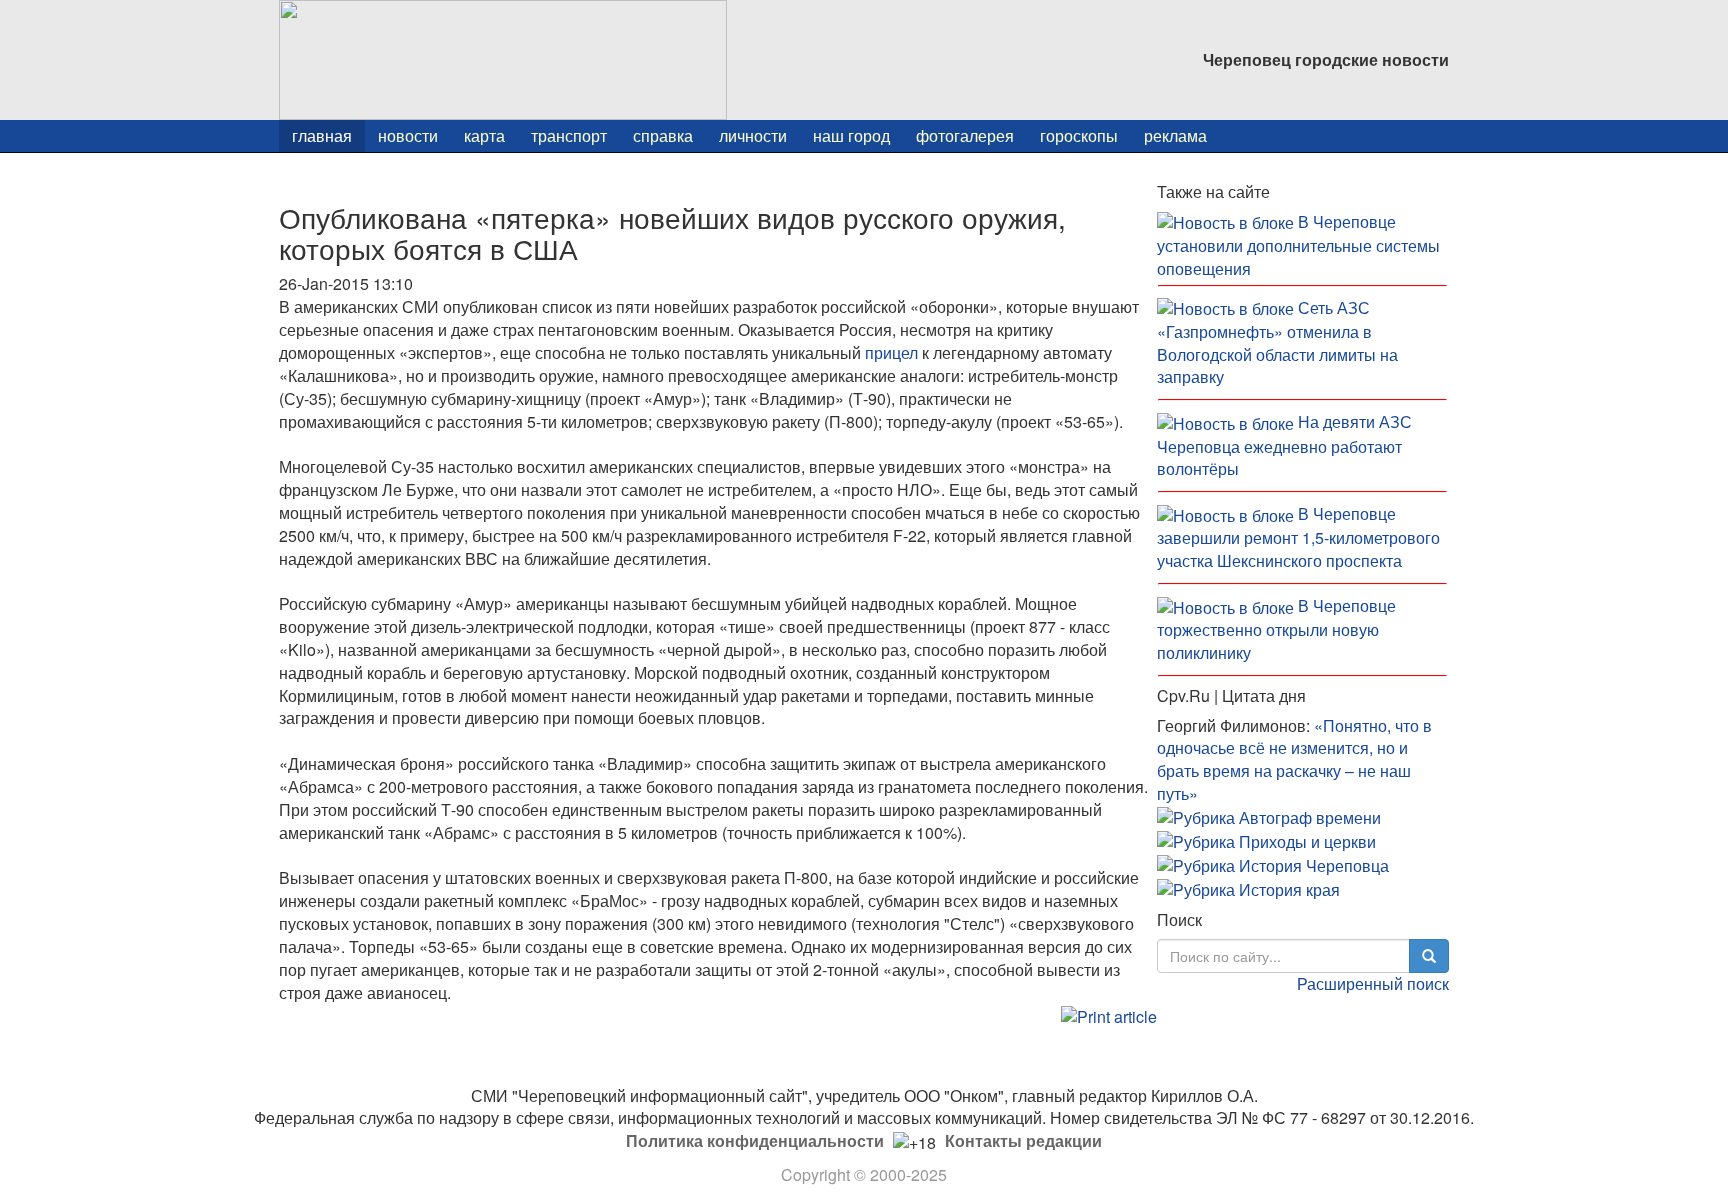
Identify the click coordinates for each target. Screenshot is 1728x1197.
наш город (851, 135)
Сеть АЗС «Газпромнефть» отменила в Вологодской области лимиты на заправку (1277, 342)
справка (663, 135)
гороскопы (1079, 135)
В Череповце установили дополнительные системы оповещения (1298, 245)
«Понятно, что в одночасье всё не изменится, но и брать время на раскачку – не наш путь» (1294, 760)
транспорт (569, 135)
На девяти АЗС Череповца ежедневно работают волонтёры (1284, 445)
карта (484, 135)
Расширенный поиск (1373, 983)
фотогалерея (965, 135)
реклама (1175, 135)
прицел (891, 352)
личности (753, 135)
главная (322, 135)
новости (408, 135)
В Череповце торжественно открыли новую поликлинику (1276, 629)
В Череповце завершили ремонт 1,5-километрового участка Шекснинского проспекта (1298, 537)
